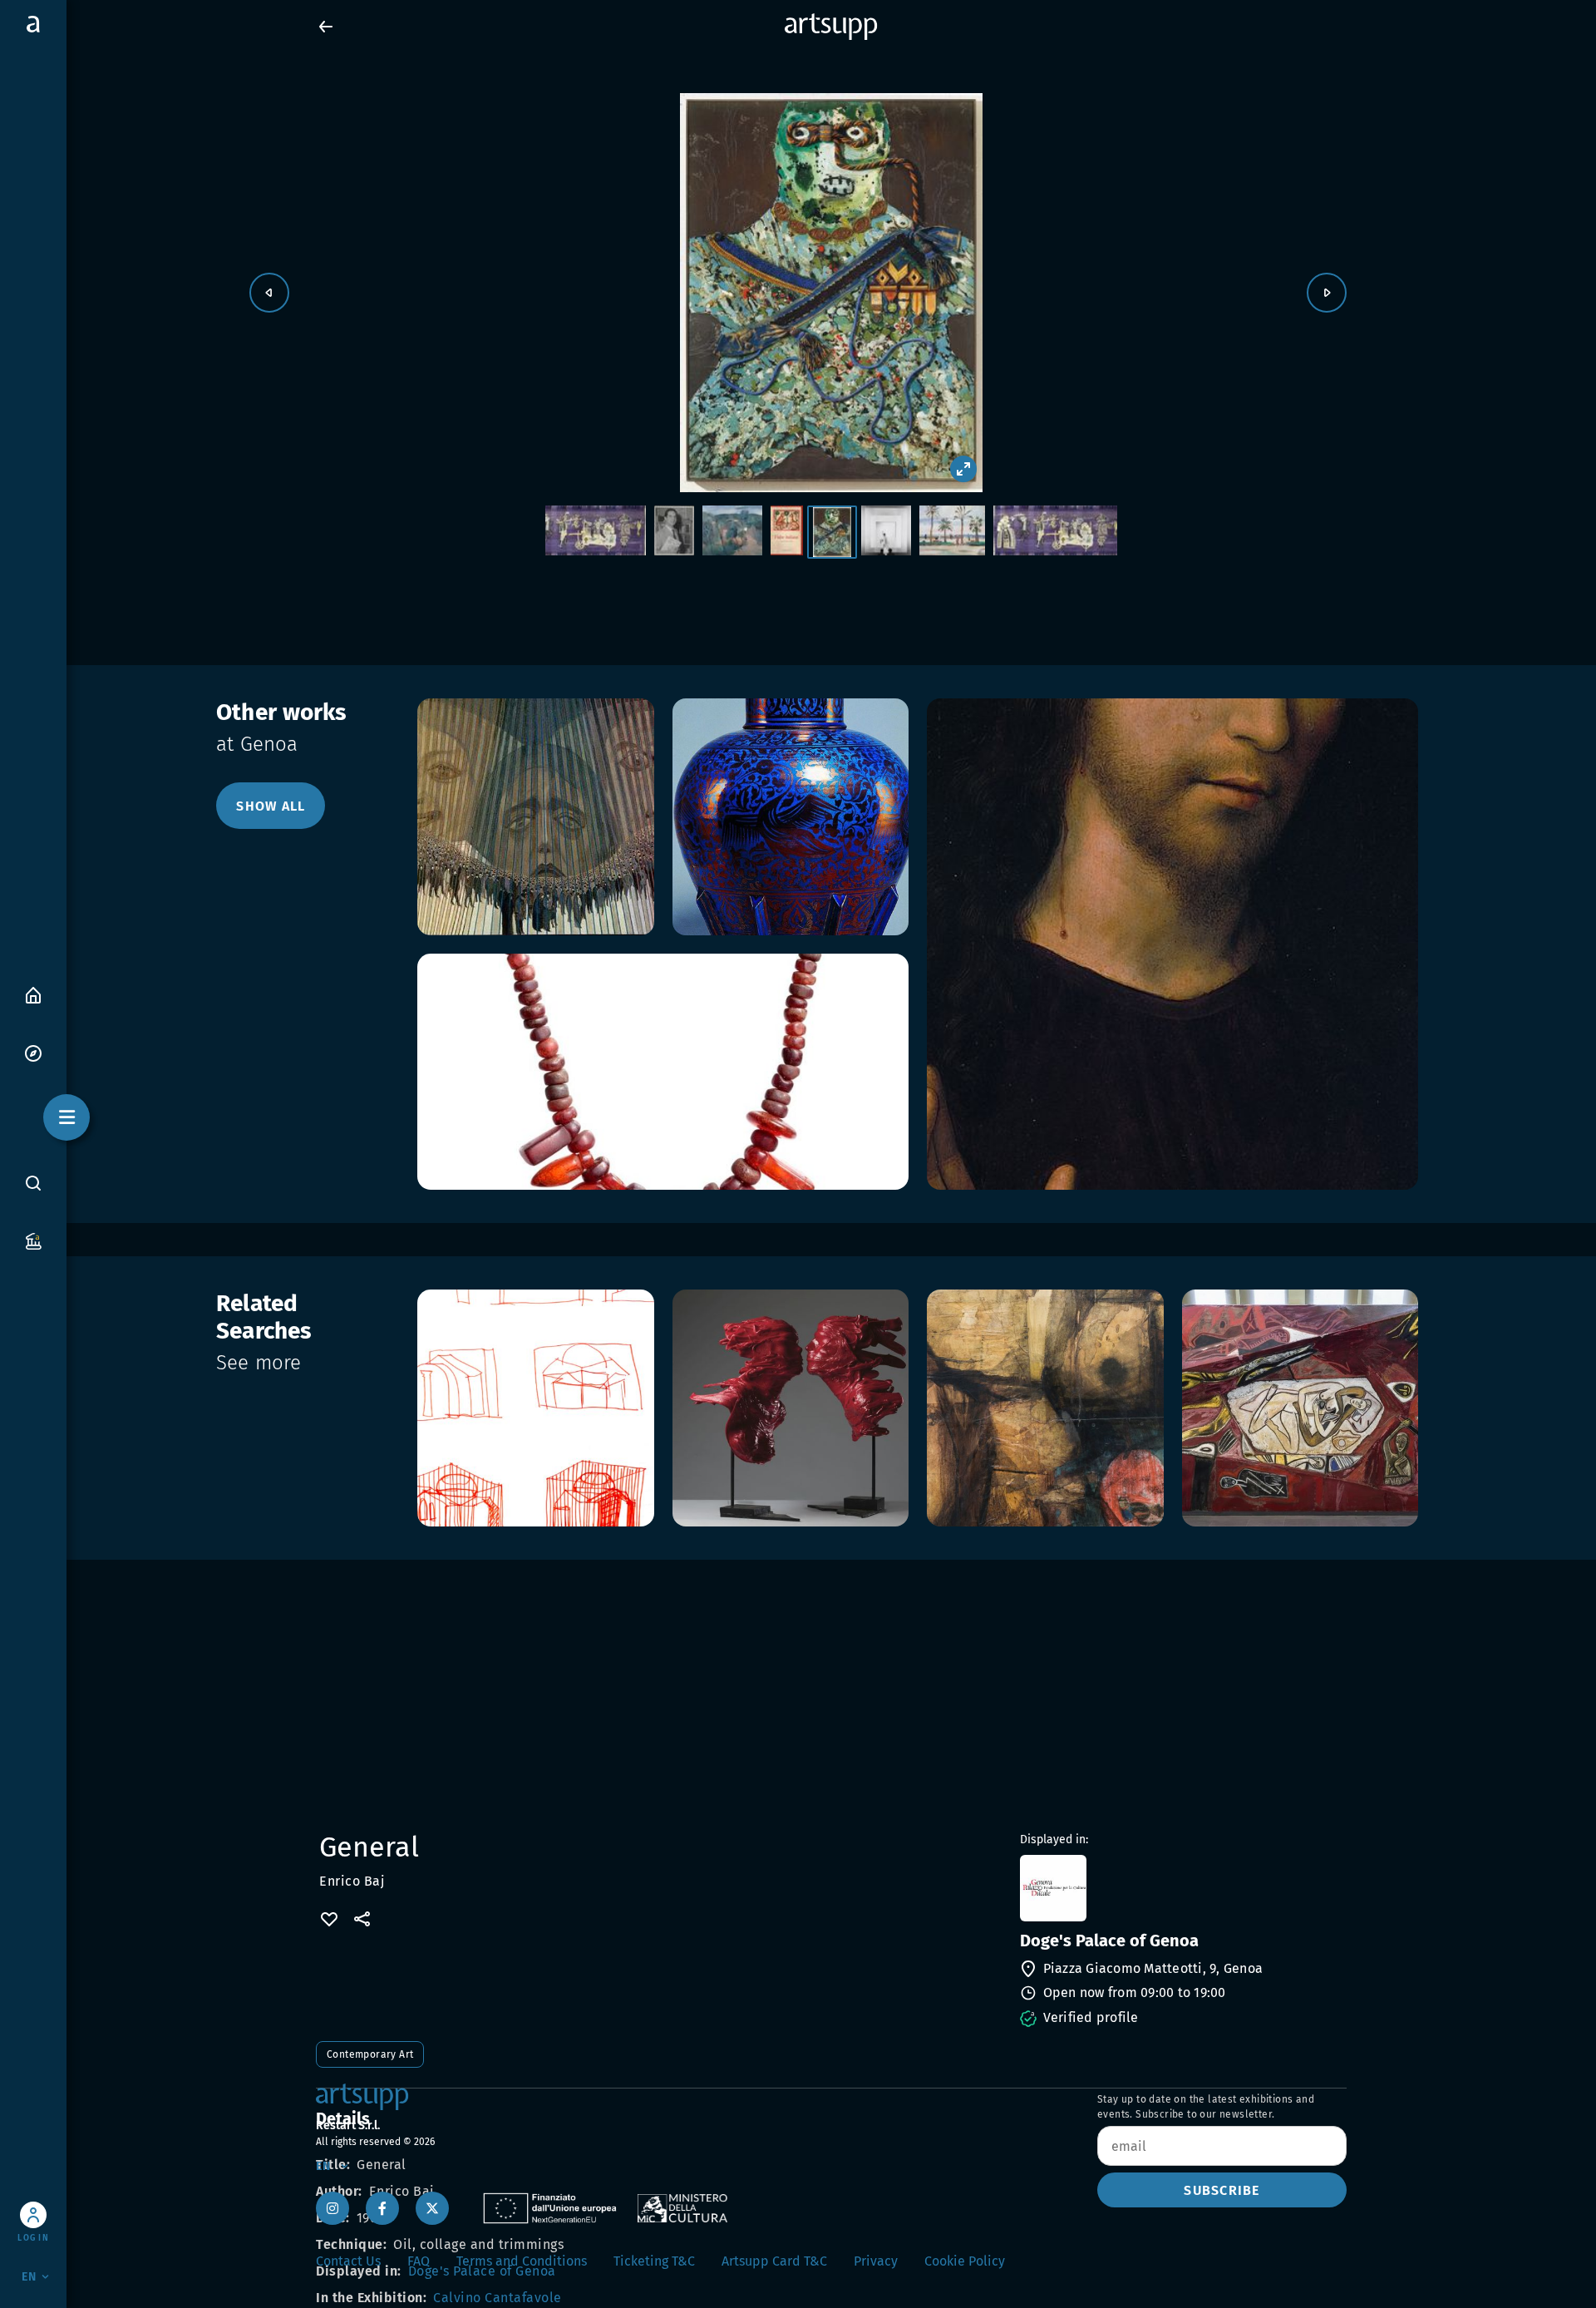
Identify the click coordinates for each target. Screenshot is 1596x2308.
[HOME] (33, 994)
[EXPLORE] (33, 1052)
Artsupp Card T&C (774, 2261)
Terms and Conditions (522, 2261)
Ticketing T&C (654, 2261)
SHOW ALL (271, 806)
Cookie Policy (965, 2261)
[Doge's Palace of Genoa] (1182, 1888)
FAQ (419, 2261)
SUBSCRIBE (1222, 2190)
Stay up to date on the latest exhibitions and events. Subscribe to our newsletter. (1206, 2107)
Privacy (876, 2261)
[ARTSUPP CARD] (33, 1240)
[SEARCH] (33, 1182)
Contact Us (348, 2261)
